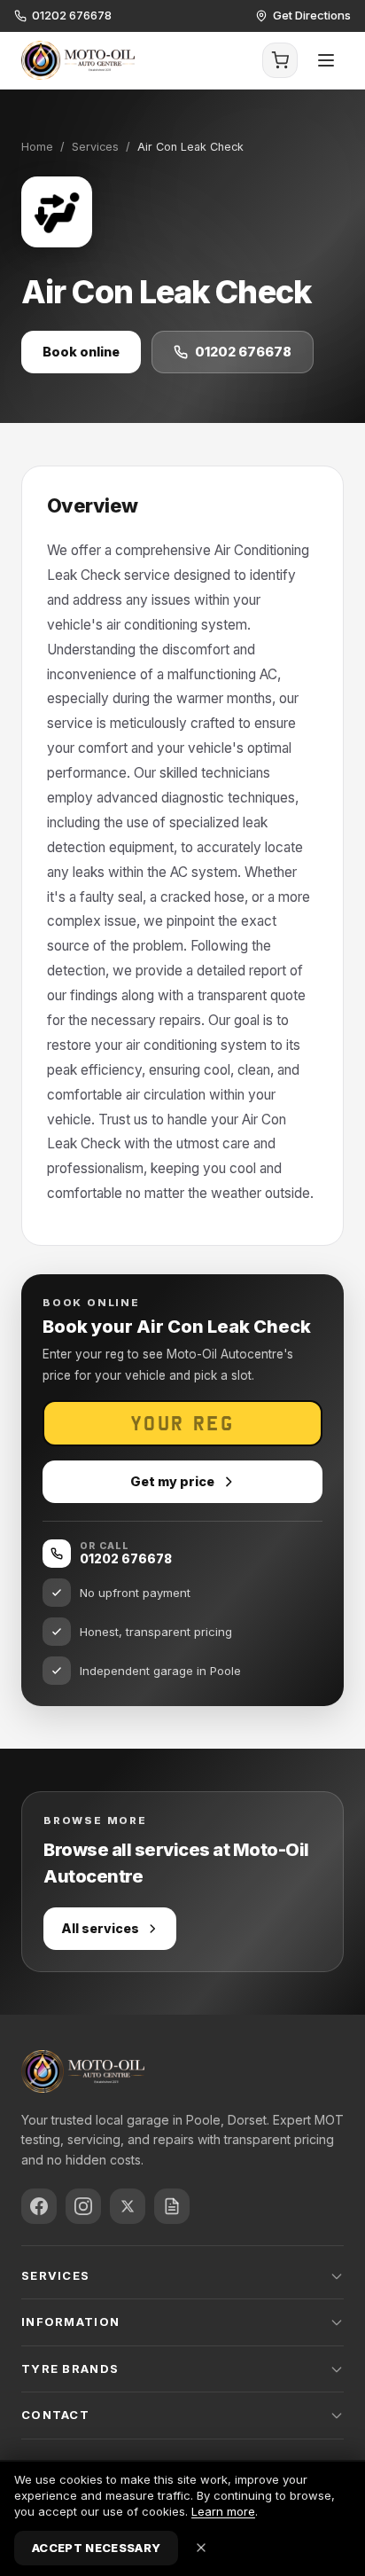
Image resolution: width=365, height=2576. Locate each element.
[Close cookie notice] (201, 2548)
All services (100, 1928)
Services (95, 147)
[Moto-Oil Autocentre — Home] (78, 60)
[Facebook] (39, 2206)
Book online (81, 352)
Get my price (172, 1481)
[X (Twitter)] (128, 2206)
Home (37, 147)
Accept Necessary (96, 2548)
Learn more (223, 2511)
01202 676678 (72, 15)
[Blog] (172, 2206)
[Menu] (326, 60)
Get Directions (312, 15)
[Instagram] (83, 2206)
